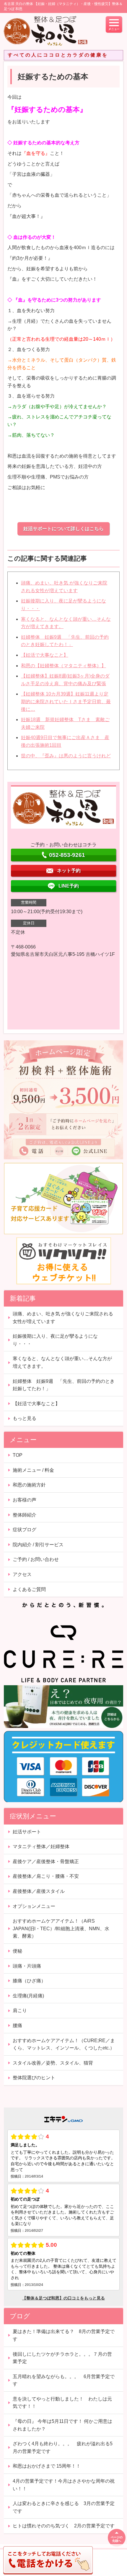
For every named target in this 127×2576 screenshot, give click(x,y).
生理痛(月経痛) (28, 1996)
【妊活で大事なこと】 (45, 655)
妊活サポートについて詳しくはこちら (63, 529)
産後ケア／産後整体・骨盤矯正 (46, 1861)
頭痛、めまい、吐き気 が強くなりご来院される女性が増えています (63, 1318)
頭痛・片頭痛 (27, 1966)
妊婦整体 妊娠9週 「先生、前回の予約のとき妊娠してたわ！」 (64, 1385)
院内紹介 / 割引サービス (38, 1545)
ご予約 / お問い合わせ (36, 1559)
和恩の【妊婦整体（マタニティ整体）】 (63, 666)
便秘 (17, 1951)
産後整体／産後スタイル (39, 1891)
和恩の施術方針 (29, 1485)
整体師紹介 (25, 1515)
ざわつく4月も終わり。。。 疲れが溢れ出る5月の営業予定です (63, 2447)
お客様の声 (25, 1500)
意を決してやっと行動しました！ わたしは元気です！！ (62, 2403)
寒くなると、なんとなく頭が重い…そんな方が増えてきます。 (62, 1362)
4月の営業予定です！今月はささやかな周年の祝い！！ (64, 2485)
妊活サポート (27, 1832)
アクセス (22, 1574)
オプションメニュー (34, 1906)
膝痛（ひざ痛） (29, 1981)
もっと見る (25, 1418)
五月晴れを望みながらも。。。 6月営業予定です (64, 2380)
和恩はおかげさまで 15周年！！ (47, 2466)
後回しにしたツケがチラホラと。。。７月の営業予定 (62, 2358)
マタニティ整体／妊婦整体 (41, 1846)
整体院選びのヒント (34, 2078)
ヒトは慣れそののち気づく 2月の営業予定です (64, 2526)
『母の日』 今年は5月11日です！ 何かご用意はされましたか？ (62, 2425)
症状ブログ (25, 1530)
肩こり (20, 2010)
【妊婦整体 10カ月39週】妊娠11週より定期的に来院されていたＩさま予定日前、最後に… (66, 701)
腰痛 (17, 2025)
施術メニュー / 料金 (33, 1470)
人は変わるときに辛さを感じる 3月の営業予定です (64, 2507)
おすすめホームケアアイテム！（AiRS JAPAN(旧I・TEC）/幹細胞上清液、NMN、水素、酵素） (61, 1928)
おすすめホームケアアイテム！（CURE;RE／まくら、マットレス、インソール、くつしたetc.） (64, 2044)
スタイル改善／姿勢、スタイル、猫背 (53, 2063)
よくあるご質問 (29, 1589)
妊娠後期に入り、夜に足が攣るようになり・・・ (55, 1340)
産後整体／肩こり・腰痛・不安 (46, 1876)
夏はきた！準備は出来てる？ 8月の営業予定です (64, 2335)
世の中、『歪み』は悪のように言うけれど (66, 756)
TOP (18, 1455)
